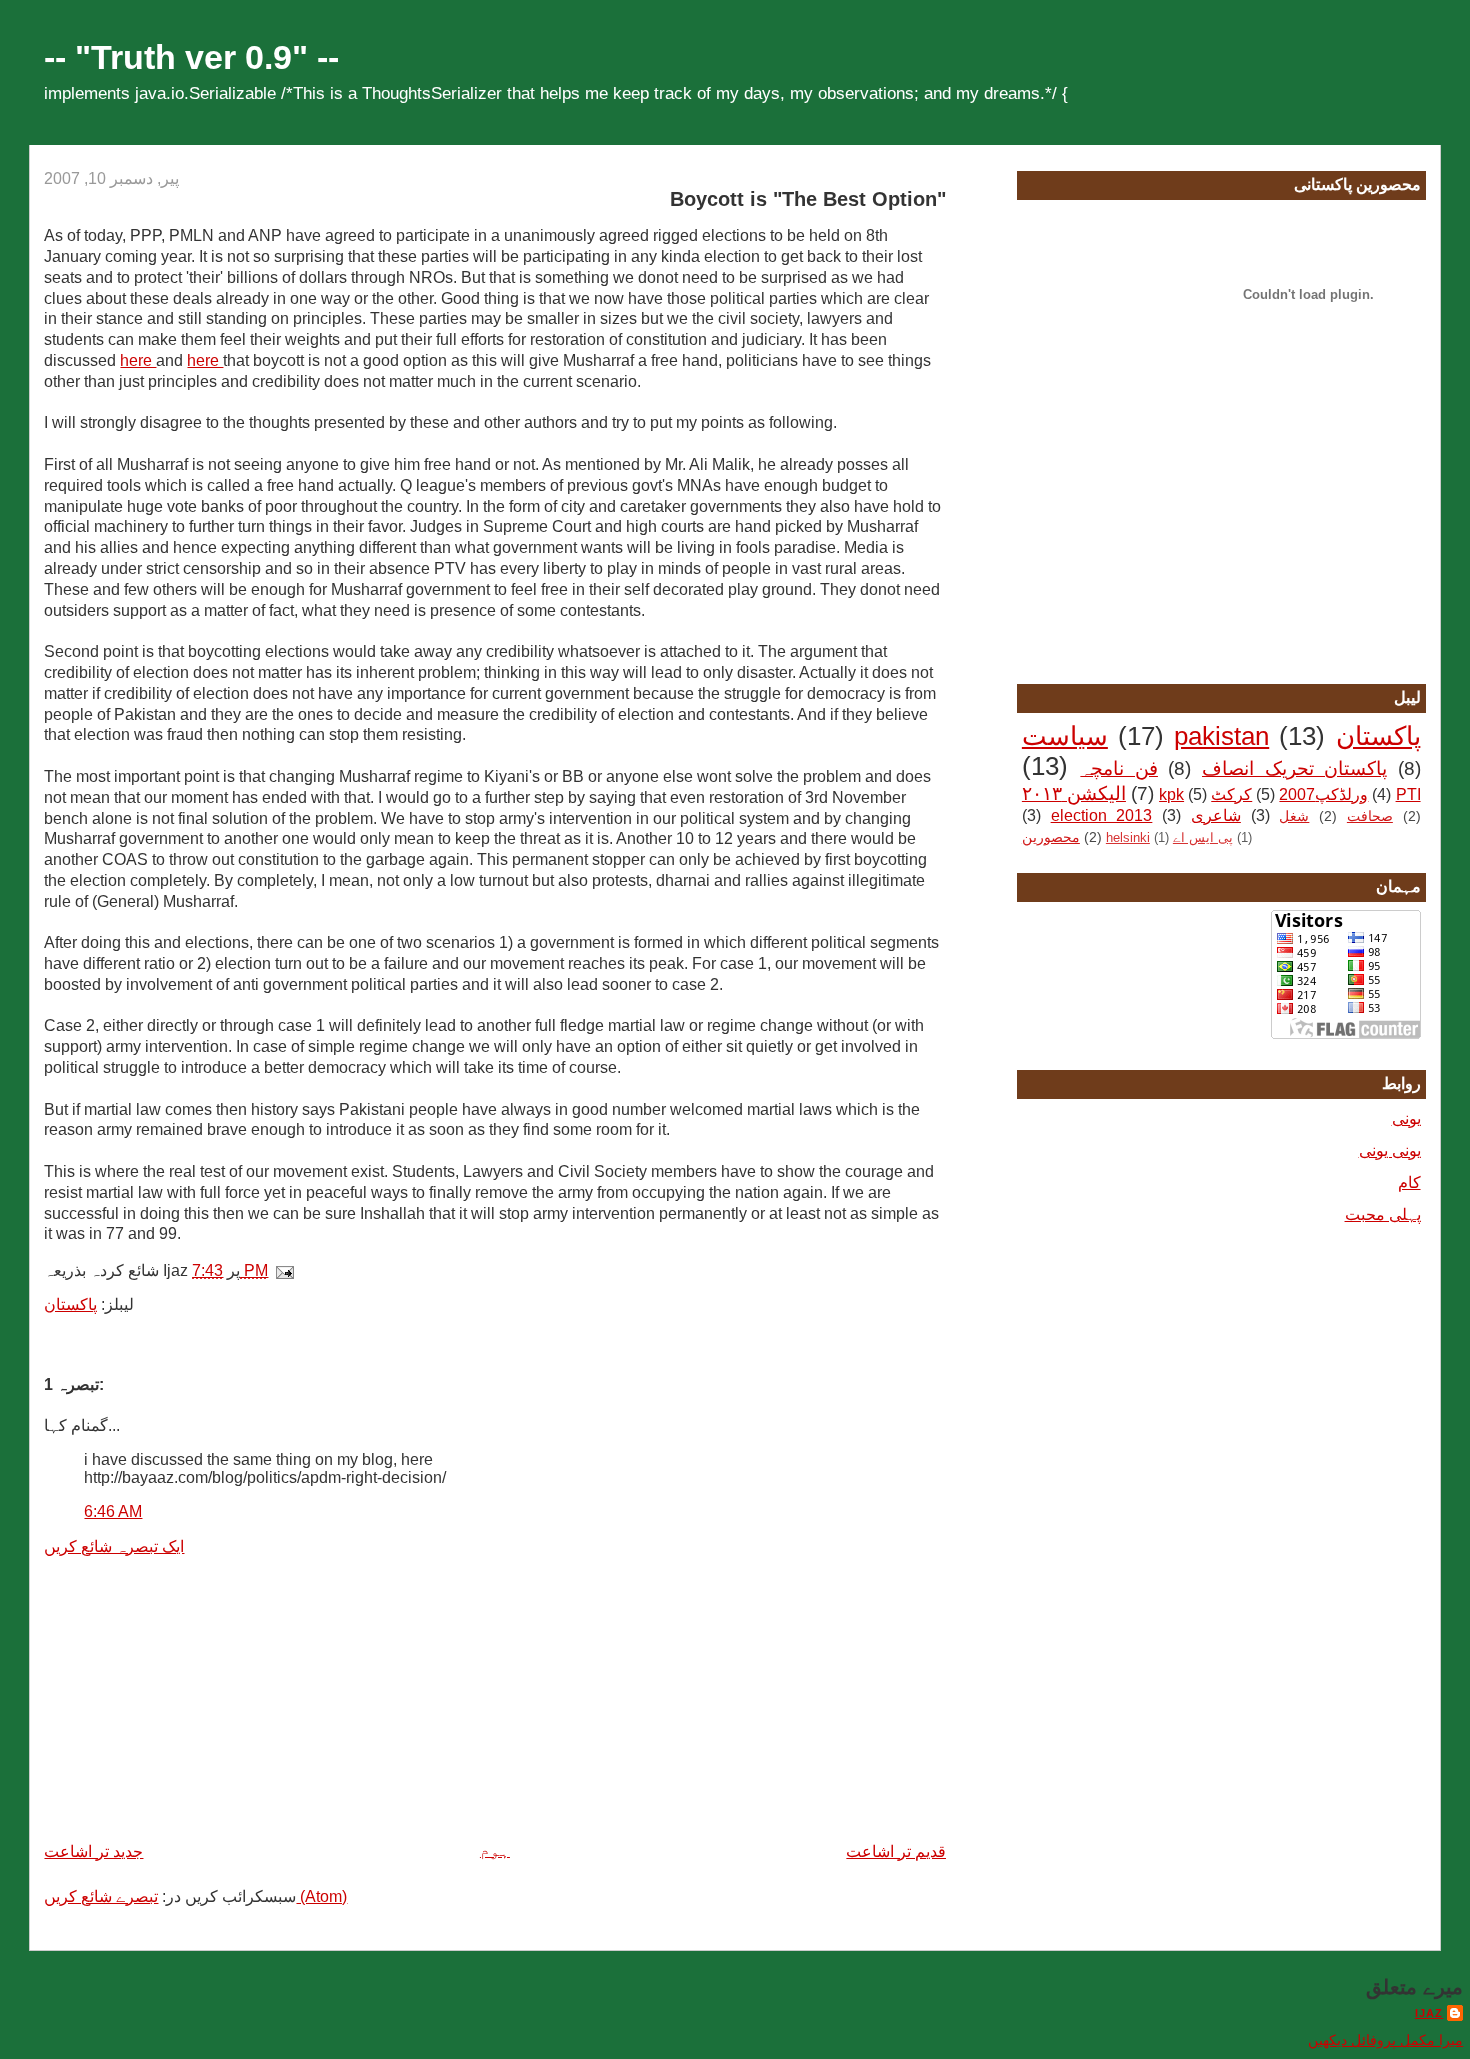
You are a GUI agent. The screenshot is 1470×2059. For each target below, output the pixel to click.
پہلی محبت (1383, 1214)
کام (1409, 1182)
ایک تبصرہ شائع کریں (114, 1546)
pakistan (1221, 736)
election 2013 (1102, 815)
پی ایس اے (1203, 837)
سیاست (1065, 736)
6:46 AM (113, 1511)
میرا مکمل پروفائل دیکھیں (1385, 2040)
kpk (1171, 794)
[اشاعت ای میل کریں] (289, 1270)
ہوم (495, 1850)
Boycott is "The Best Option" (808, 199)
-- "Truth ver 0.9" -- (191, 57)
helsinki (1128, 837)
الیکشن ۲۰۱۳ (1074, 793)
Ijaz (1429, 2013)
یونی (1406, 1118)
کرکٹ (1231, 794)
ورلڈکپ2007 (1323, 794)
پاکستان (70, 1304)
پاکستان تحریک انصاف (1294, 768)
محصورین (1051, 837)
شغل (1294, 816)
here (138, 360)
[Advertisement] (194, 1697)
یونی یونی (1390, 1150)
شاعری (1216, 815)
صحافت (1370, 816)
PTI (1408, 794)
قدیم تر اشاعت (896, 1851)
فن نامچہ (1119, 768)
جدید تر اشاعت (93, 1851)
